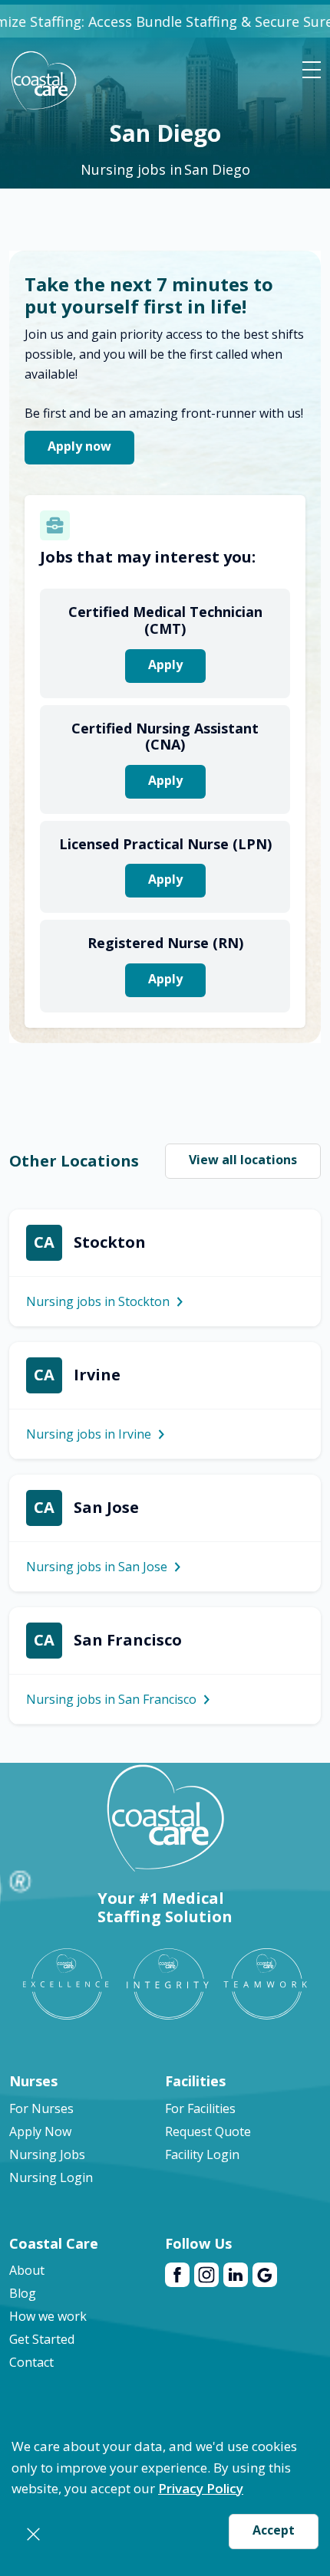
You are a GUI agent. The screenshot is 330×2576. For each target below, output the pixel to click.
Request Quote (208, 2131)
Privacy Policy (201, 2488)
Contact (31, 2362)
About (27, 2270)
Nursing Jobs (47, 2154)
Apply (165, 665)
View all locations (243, 1160)
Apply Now (40, 2131)
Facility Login (202, 2154)
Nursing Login (51, 2177)
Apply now (79, 446)
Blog (23, 2293)
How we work (48, 2316)
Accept (274, 2530)
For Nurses (41, 2108)
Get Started (42, 2339)
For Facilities (200, 2108)
